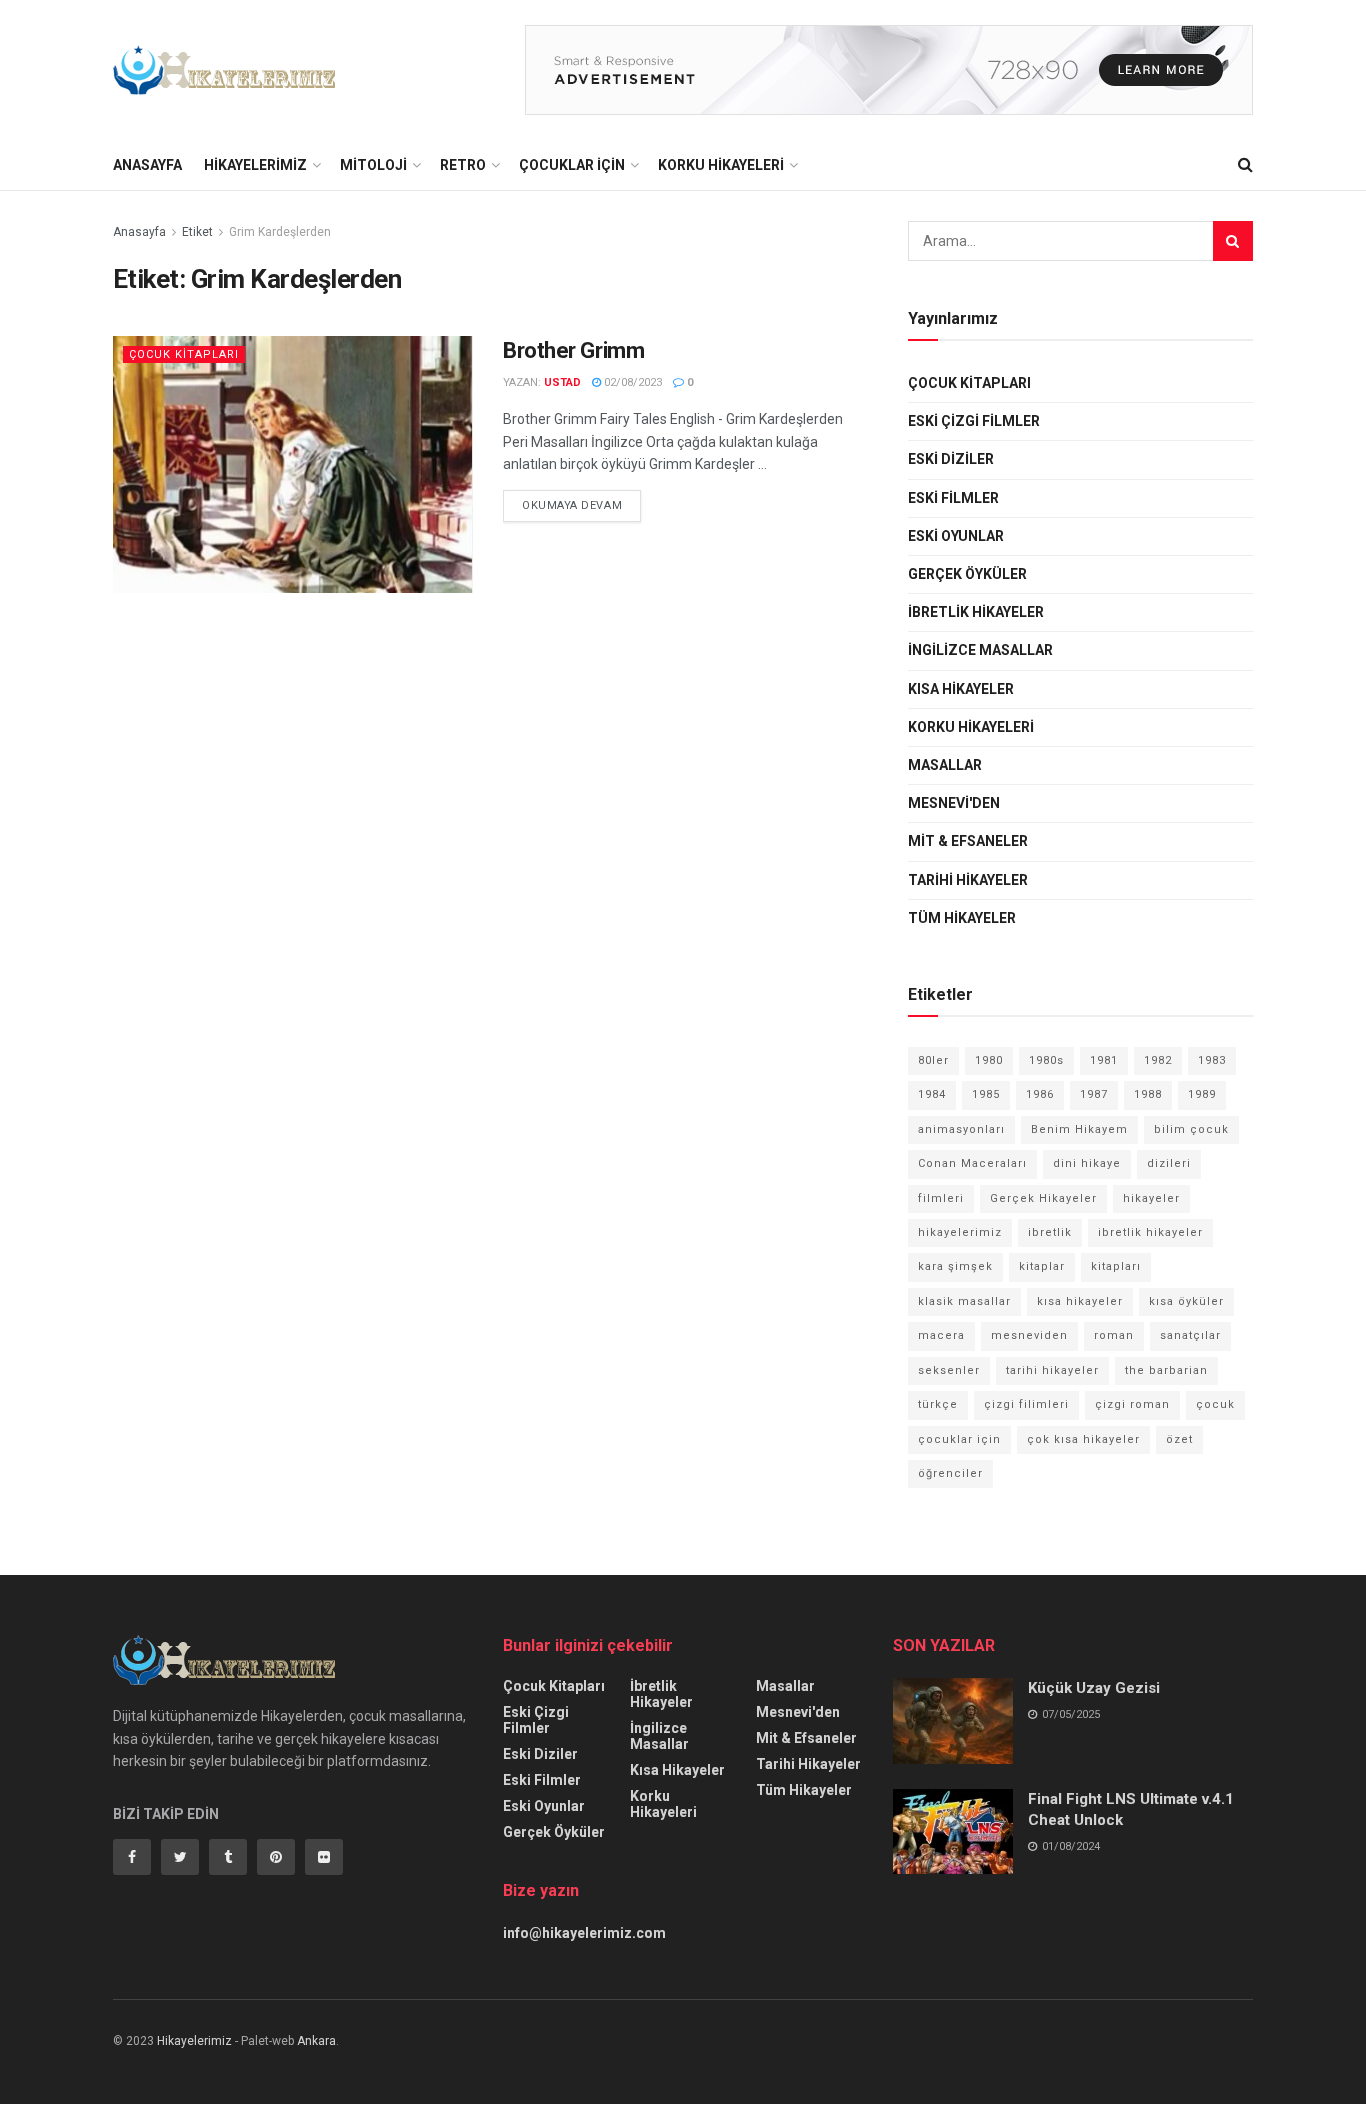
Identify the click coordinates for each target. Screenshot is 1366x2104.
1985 (986, 1094)
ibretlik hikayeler (1150, 1232)
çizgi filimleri (1026, 1404)
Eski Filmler (953, 498)
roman (1114, 1335)
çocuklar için (959, 1439)
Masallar (945, 765)
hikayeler (1151, 1198)
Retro (463, 165)
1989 (1202, 1094)
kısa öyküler (1186, 1301)
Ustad (562, 382)
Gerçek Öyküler (967, 574)
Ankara (316, 2041)
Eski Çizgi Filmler (974, 421)
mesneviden (1029, 1335)
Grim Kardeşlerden (280, 232)
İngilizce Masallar (980, 650)
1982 (1158, 1060)
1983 (1212, 1060)
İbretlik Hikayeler (976, 612)
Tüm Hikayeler (962, 918)
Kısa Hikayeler (961, 689)
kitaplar (1042, 1266)
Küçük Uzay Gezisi (1094, 1688)
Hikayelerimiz (255, 165)
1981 (1104, 1060)
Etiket (197, 232)
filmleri (941, 1198)
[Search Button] (1233, 241)
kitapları (1116, 1266)
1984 (932, 1094)
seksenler (949, 1370)
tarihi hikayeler (1052, 1370)
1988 (1148, 1094)
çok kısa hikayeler (1083, 1439)
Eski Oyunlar (956, 536)
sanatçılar (1190, 1335)
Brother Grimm (573, 350)
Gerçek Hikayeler (1043, 1198)
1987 (1094, 1094)
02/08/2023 (631, 382)
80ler (933, 1060)
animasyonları (961, 1129)
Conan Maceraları (972, 1163)
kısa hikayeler (1080, 1301)
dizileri (1169, 1163)
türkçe (938, 1404)
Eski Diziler (951, 459)
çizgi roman (1132, 1404)
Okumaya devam (572, 505)
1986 (1040, 1094)
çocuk (1215, 1404)
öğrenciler (950, 1473)
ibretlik (1050, 1232)
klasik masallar (964, 1301)
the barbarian (1166, 1370)
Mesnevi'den (954, 803)
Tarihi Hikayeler (968, 880)
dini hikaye (1087, 1163)
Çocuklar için (572, 165)
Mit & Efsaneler (968, 841)
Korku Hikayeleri (721, 165)
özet (1179, 1439)
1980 (989, 1060)
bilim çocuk (1191, 1129)
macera (941, 1335)
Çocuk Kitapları (184, 354)
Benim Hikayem (1079, 1129)
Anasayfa (147, 165)
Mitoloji (373, 165)
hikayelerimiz (960, 1232)
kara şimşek (955, 1266)
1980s (1046, 1060)
